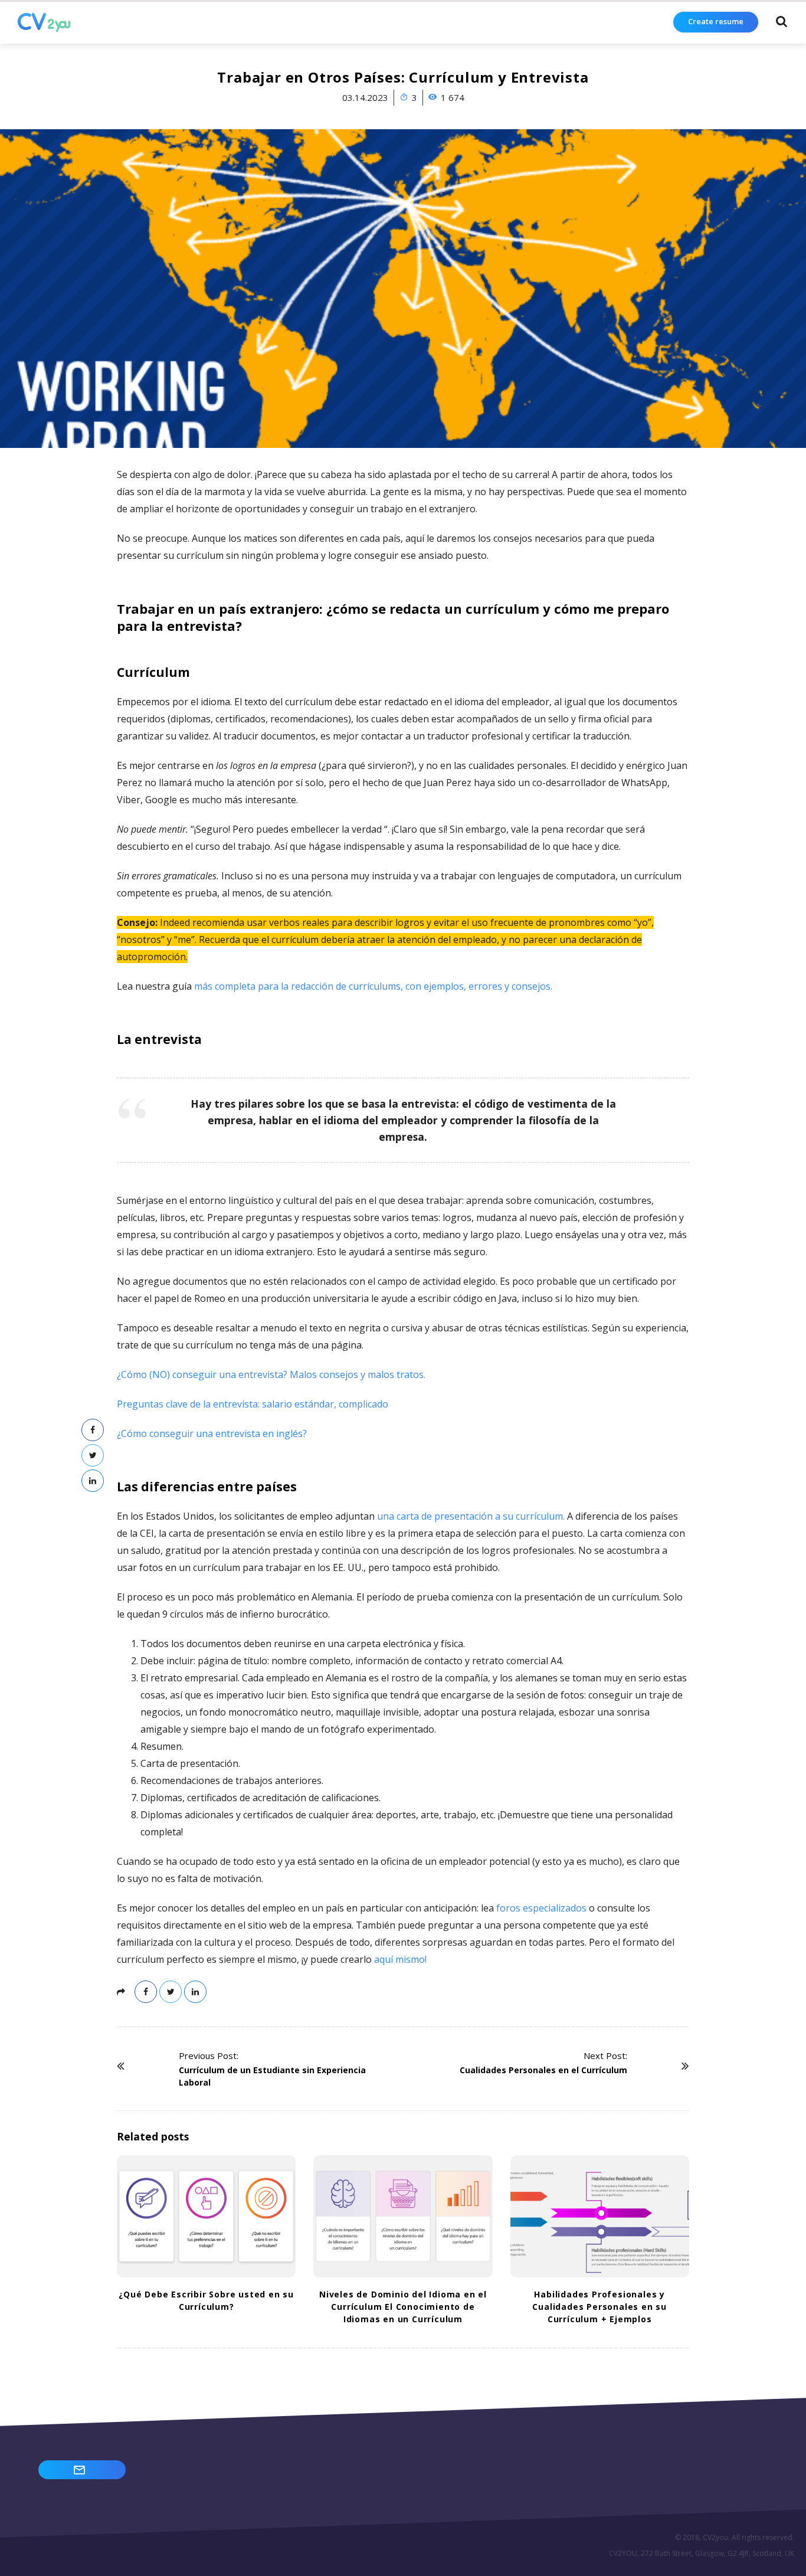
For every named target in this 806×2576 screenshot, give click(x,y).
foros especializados (541, 1908)
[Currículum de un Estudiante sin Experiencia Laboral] (149, 2066)
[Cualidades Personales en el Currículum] (657, 2066)
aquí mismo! (400, 1959)
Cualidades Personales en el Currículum (543, 2070)
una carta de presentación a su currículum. (471, 1516)
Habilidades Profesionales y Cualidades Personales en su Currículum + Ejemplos (599, 2307)
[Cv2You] (44, 22)
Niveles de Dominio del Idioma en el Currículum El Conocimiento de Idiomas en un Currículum (403, 2307)
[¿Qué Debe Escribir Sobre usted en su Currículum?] (206, 2216)
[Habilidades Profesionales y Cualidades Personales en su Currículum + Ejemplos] (600, 2216)
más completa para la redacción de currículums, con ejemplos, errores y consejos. (373, 986)
